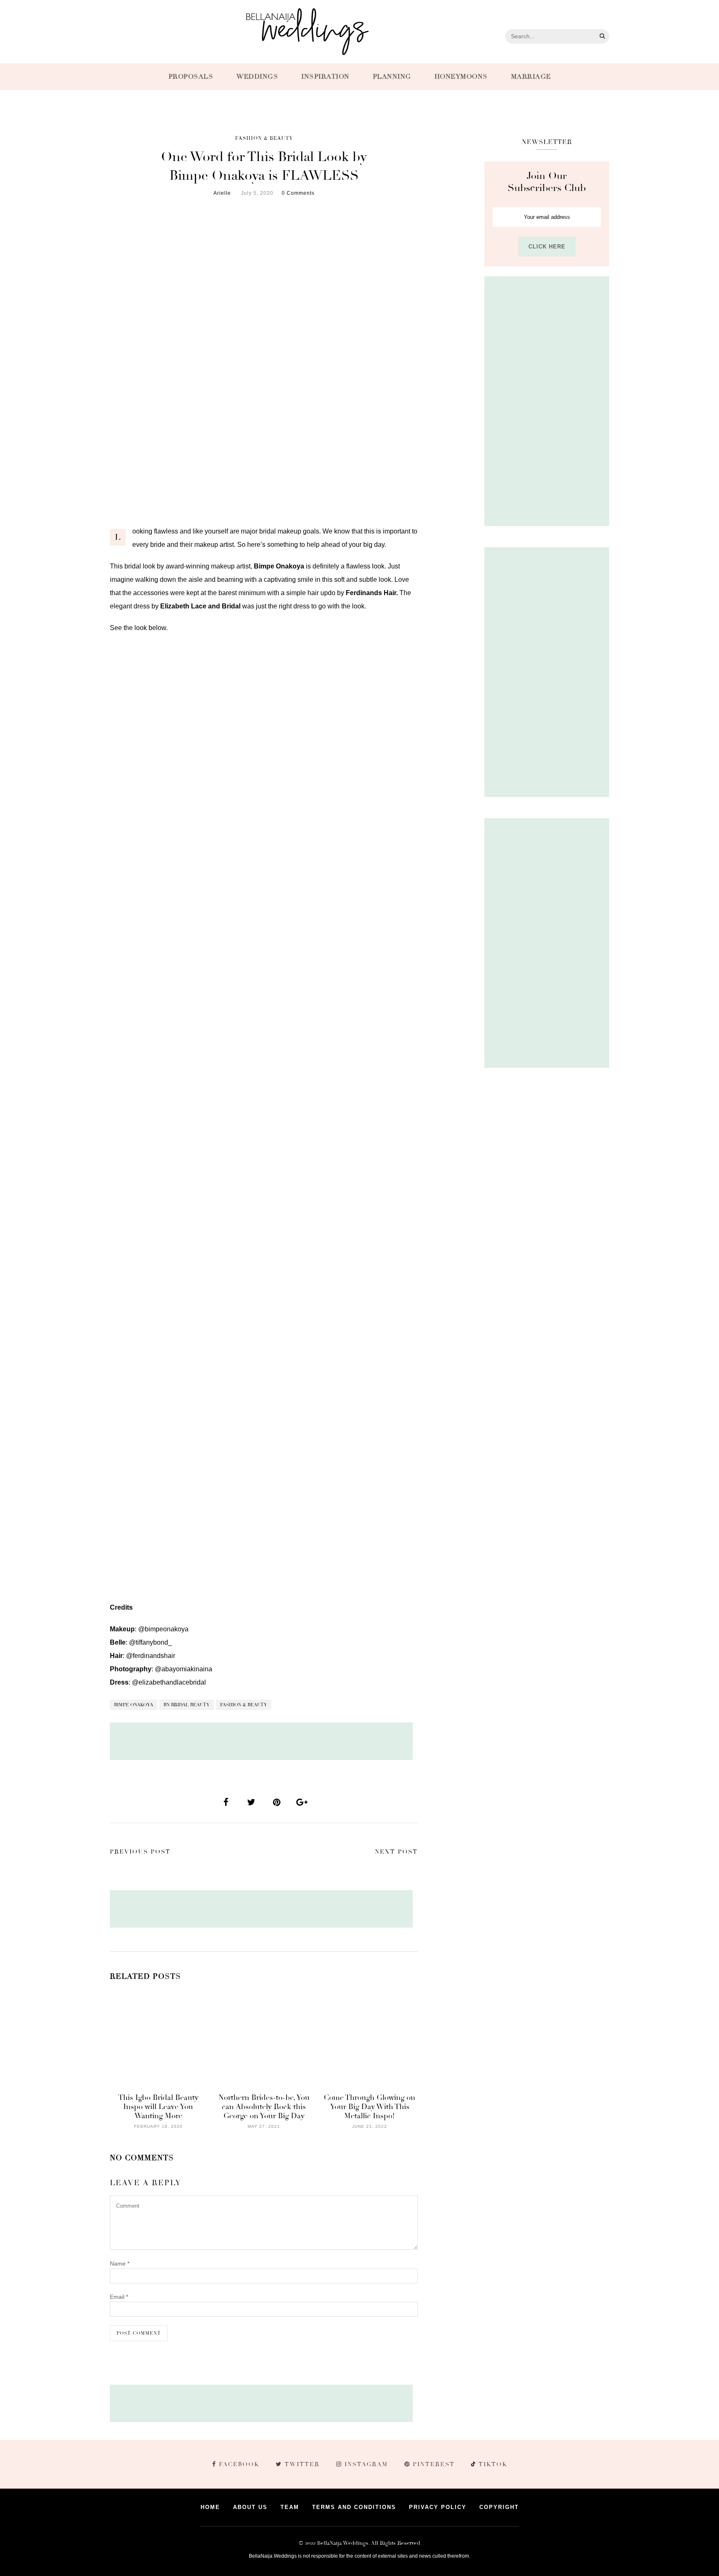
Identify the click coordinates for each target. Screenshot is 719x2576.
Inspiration (325, 77)
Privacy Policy (438, 2507)
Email (119, 2297)
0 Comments (298, 193)
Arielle (222, 193)
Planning (392, 77)
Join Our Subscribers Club (547, 182)
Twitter (302, 2464)
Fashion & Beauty (264, 138)
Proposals (191, 77)
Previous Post (140, 1852)
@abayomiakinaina (183, 1669)
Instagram (366, 2464)
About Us (250, 2507)
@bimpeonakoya (163, 1629)
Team (290, 2507)
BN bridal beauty (187, 1705)
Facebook (239, 2464)
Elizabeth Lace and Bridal (200, 606)
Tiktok (492, 2464)
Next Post (396, 1852)
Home (210, 2507)
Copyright (499, 2507)
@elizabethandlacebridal (169, 1682)
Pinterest (434, 2464)
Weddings (257, 77)
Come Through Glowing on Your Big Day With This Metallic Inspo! (369, 2107)
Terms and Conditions (354, 2507)
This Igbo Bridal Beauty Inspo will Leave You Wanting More (158, 2107)
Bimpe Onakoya (134, 1705)
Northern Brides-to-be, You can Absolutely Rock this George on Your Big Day (264, 2107)
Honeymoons (461, 77)
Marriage (531, 77)
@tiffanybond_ (150, 1642)
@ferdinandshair (151, 1656)
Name (120, 2263)
